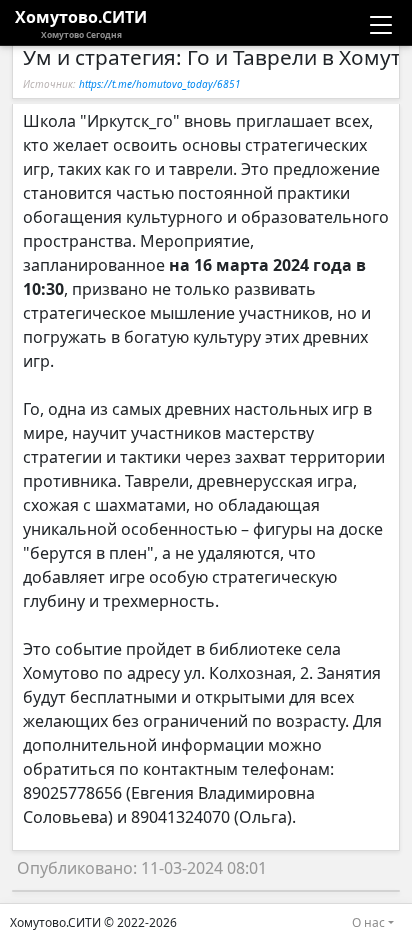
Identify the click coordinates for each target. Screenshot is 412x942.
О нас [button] (368, 922)
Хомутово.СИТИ (81, 23)
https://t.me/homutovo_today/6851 (160, 84)
